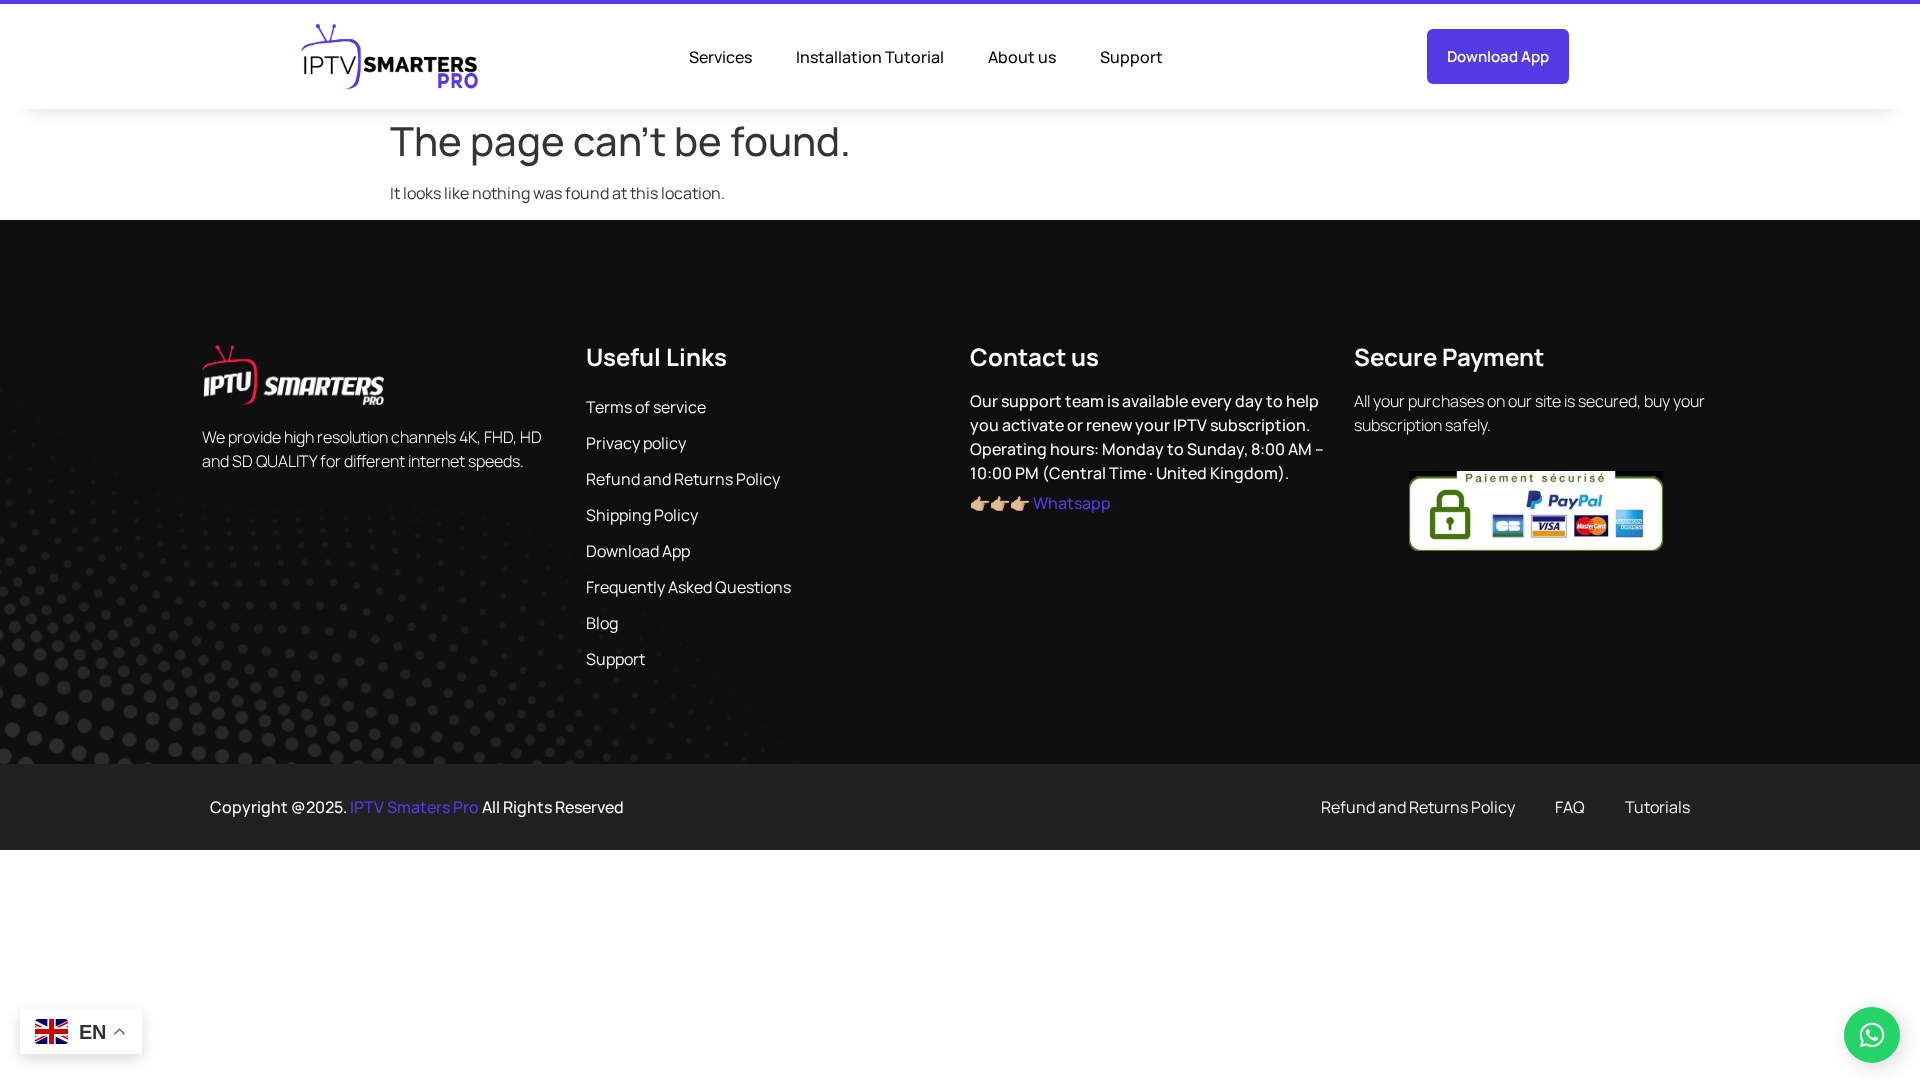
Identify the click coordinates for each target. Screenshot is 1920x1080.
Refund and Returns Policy (683, 479)
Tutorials (1657, 807)
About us (1022, 57)
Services (720, 57)
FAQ (1570, 807)
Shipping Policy (642, 515)
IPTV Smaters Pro (414, 807)
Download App (638, 551)
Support (1131, 57)
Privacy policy (636, 443)
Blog (602, 623)
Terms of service (646, 407)
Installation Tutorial (870, 57)
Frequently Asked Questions (688, 587)
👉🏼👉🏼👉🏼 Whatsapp (1040, 503)
